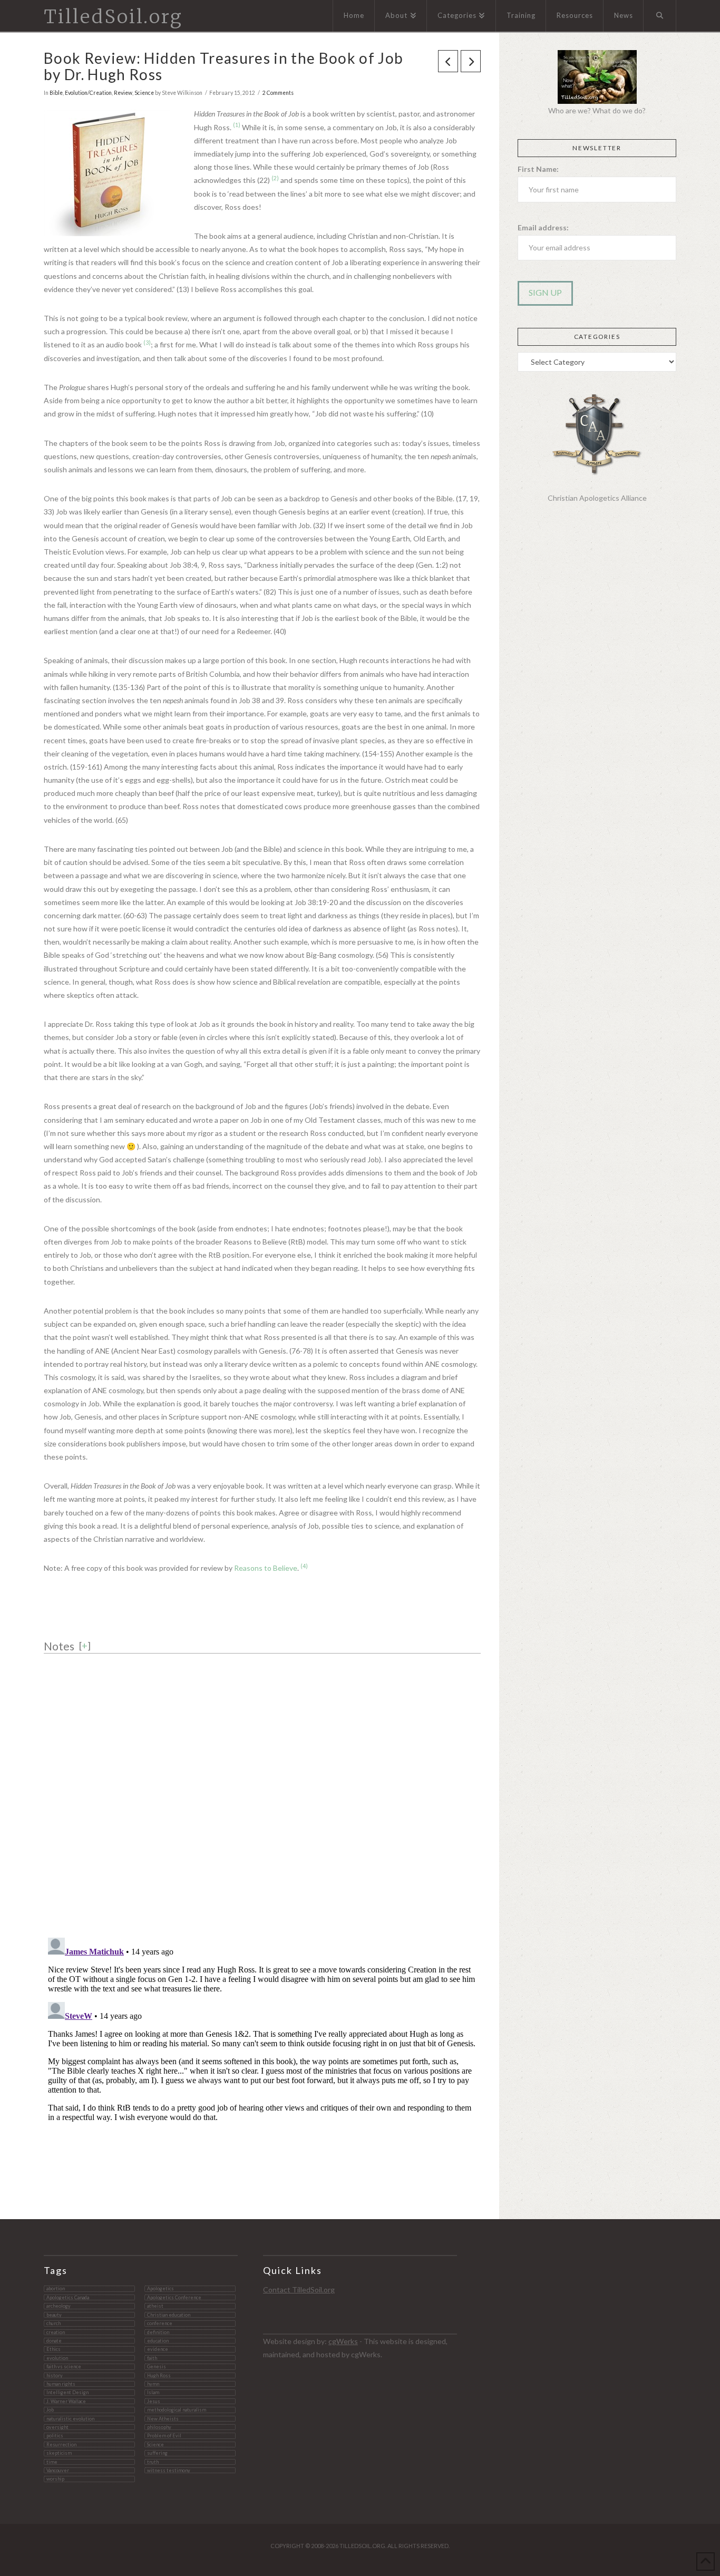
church (53, 2323)
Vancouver (58, 2470)
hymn (153, 2384)
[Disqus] (262, 1791)
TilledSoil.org (113, 17)
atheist (155, 2306)
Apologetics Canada (68, 2297)
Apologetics (160, 2288)
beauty (54, 2315)
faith (152, 2358)
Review (123, 93)
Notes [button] (59, 1646)
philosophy (159, 2427)
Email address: (543, 227)
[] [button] (85, 1646)
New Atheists (163, 2419)
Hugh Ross (159, 2375)
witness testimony (169, 2470)
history (55, 2375)
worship (55, 2479)
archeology (59, 2306)
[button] (237, 127)
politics (55, 2436)
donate (54, 2341)
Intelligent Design (67, 2392)
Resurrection (61, 2444)
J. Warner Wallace (66, 2401)
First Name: (538, 169)
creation (56, 2332)
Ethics (53, 2349)
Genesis (157, 2366)
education (158, 2341)
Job (50, 2410)
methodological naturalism (177, 2410)
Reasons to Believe (266, 1568)
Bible (56, 93)
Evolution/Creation (88, 93)
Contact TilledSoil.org (299, 2290)
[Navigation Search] (660, 16)
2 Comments (278, 93)
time (52, 2462)
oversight (57, 2427)
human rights (61, 2384)
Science (144, 93)
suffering (157, 2453)
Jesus (154, 2401)
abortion (56, 2288)
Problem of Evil (164, 2436)
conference (160, 2323)
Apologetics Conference (174, 2297)
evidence (158, 2349)
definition (158, 2332)
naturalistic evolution (70, 2419)
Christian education (169, 2315)
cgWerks (343, 2341)
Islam (153, 2392)
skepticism (59, 2453)
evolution (57, 2358)
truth (153, 2462)
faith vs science (64, 2366)
